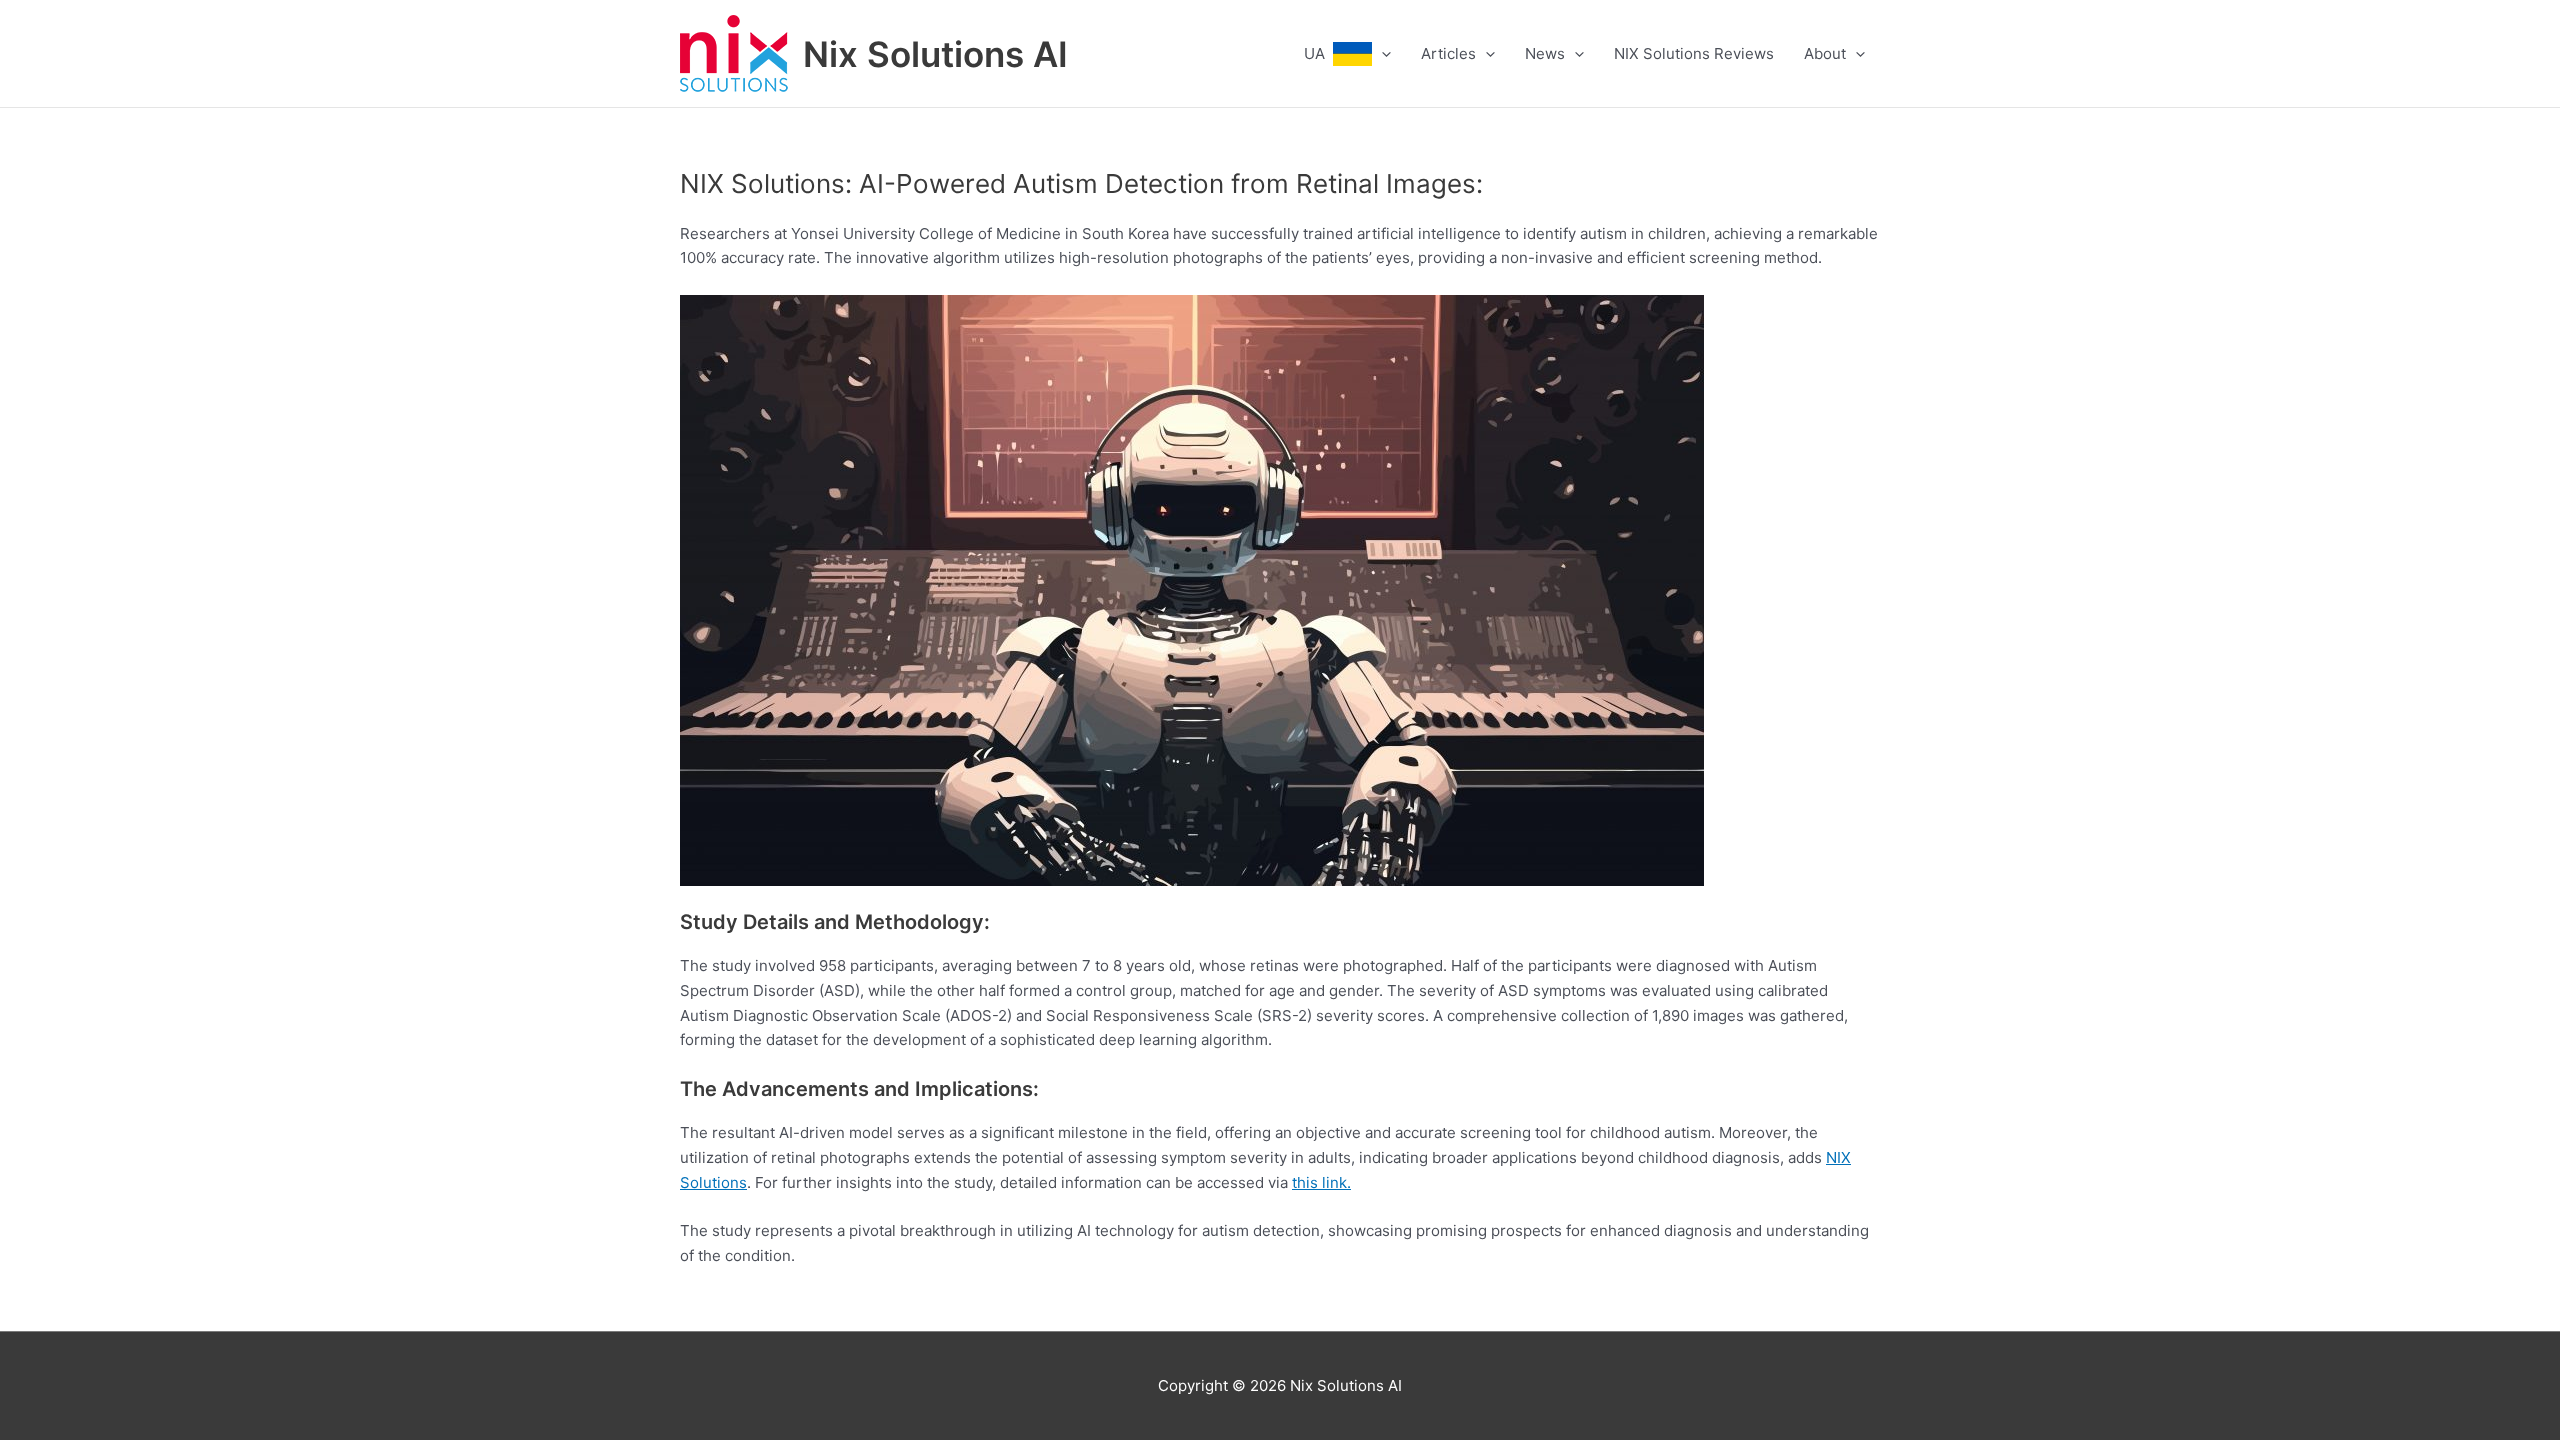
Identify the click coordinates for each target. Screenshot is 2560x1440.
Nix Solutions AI (935, 54)
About (1825, 53)
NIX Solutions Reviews (1694, 53)
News (1545, 53)
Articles (1448, 53)
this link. (1321, 1182)
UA (1318, 53)
